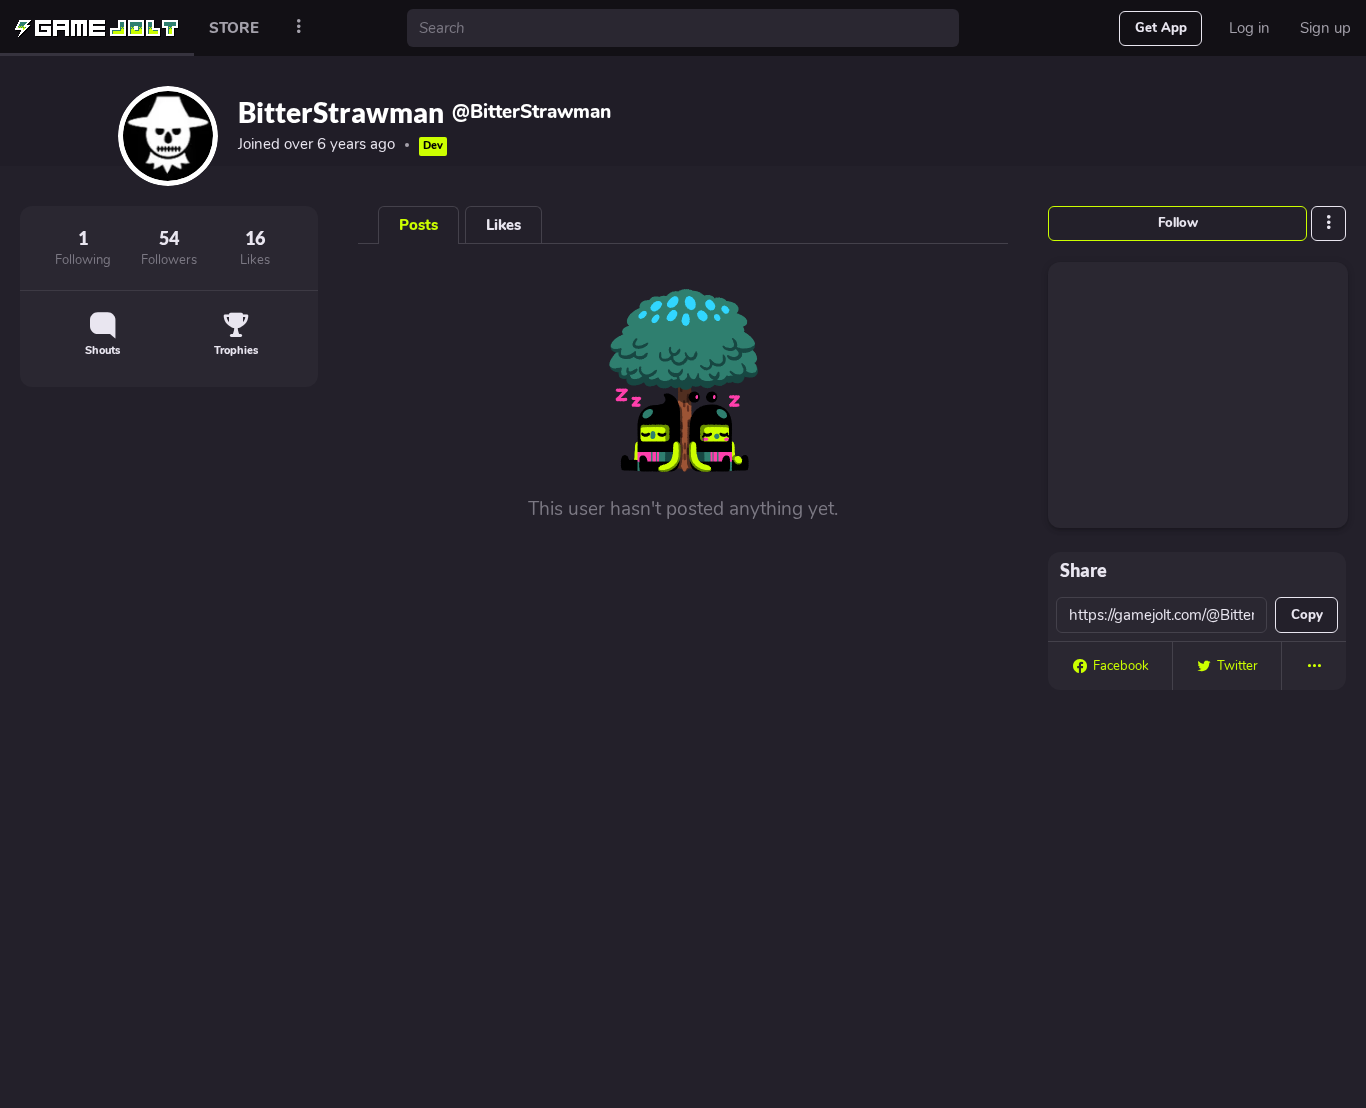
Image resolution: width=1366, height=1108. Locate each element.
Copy (1307, 615)
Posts (418, 225)
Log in (1249, 28)
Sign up (1325, 28)
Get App (1161, 28)
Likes (503, 225)
